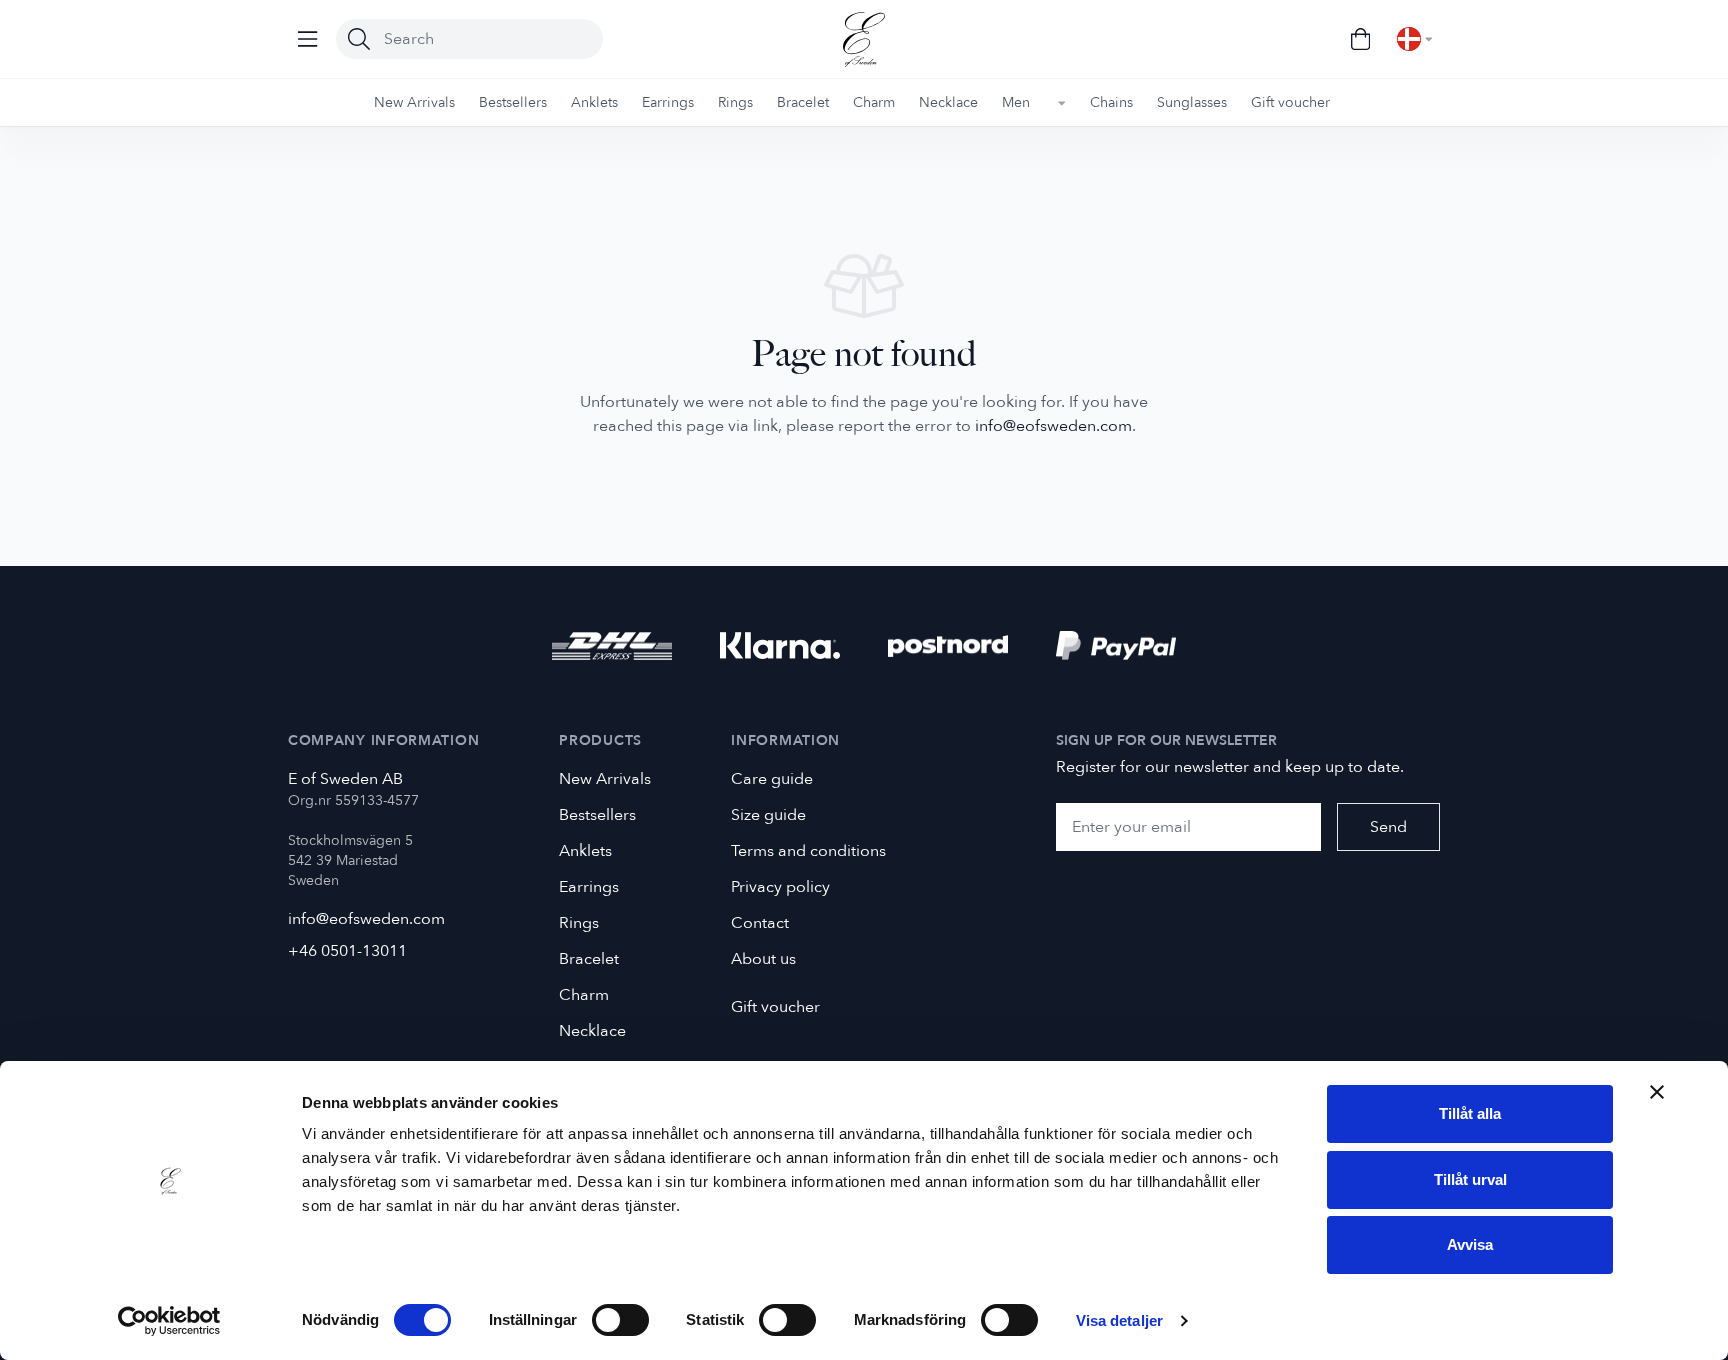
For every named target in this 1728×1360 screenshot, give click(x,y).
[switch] (620, 1320)
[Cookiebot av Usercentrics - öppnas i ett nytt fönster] (169, 1321)
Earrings (589, 887)
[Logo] (864, 39)
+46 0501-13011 (347, 951)
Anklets (585, 851)
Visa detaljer (1119, 1320)
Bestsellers (597, 815)
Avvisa (1470, 1244)
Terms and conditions (808, 851)
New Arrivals (605, 779)
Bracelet (589, 959)
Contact (760, 923)
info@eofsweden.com (1053, 426)
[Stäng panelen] (1657, 1092)
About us (763, 959)
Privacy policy (780, 887)
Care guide (772, 779)
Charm (584, 995)
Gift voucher (775, 1007)
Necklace (592, 1031)
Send (1388, 827)
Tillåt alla (1470, 1113)
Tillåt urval (1470, 1179)
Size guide (768, 815)
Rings (579, 923)
